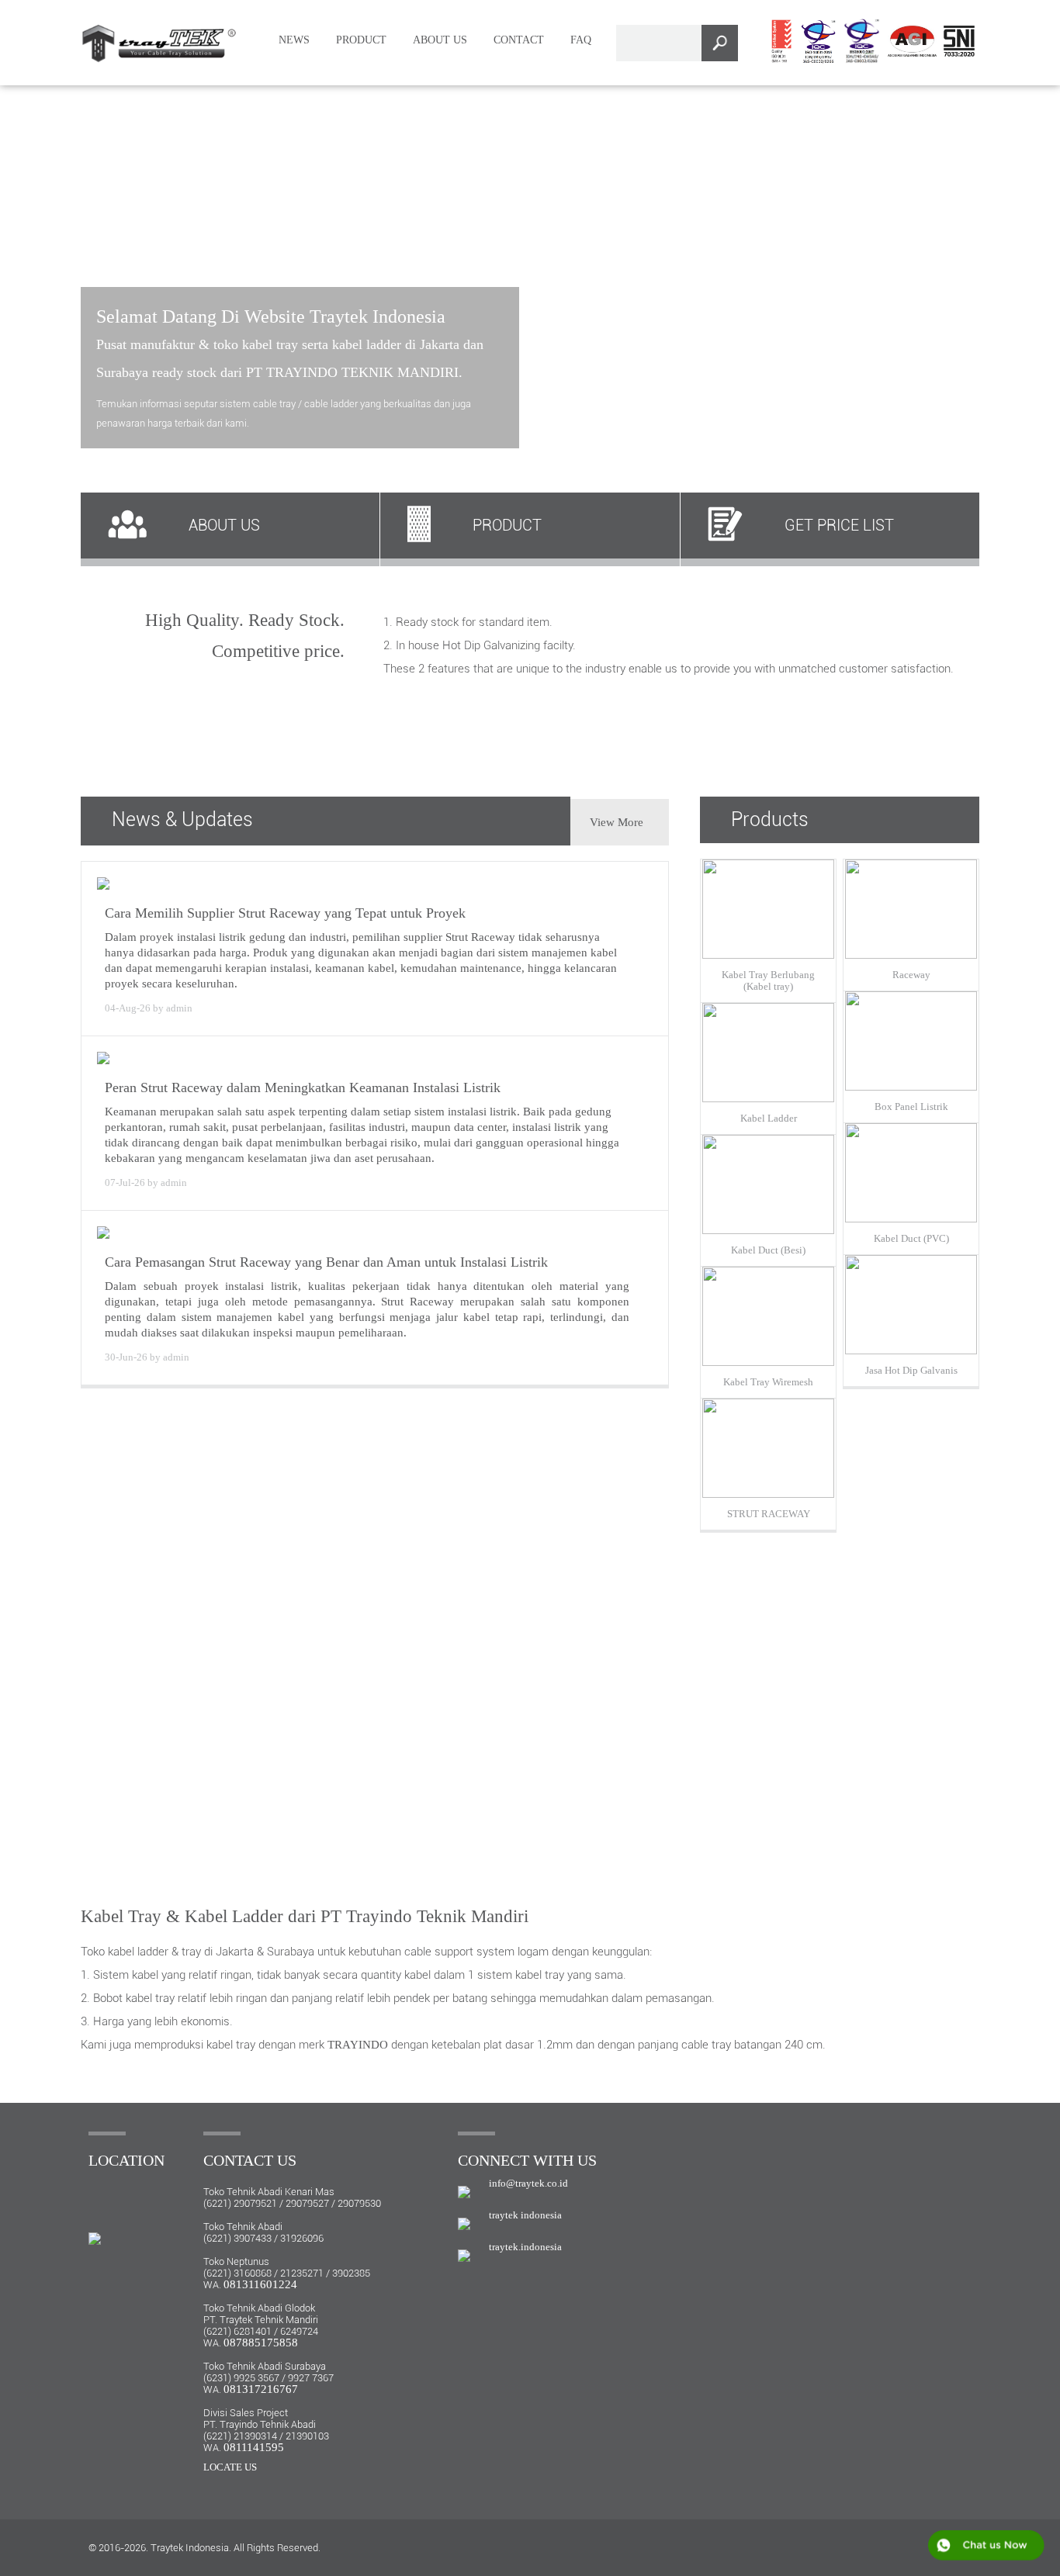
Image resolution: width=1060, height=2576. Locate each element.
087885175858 (261, 2343)
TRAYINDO (358, 2045)
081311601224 (260, 2284)
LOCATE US (230, 2467)
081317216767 (261, 2389)
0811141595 (254, 2447)
